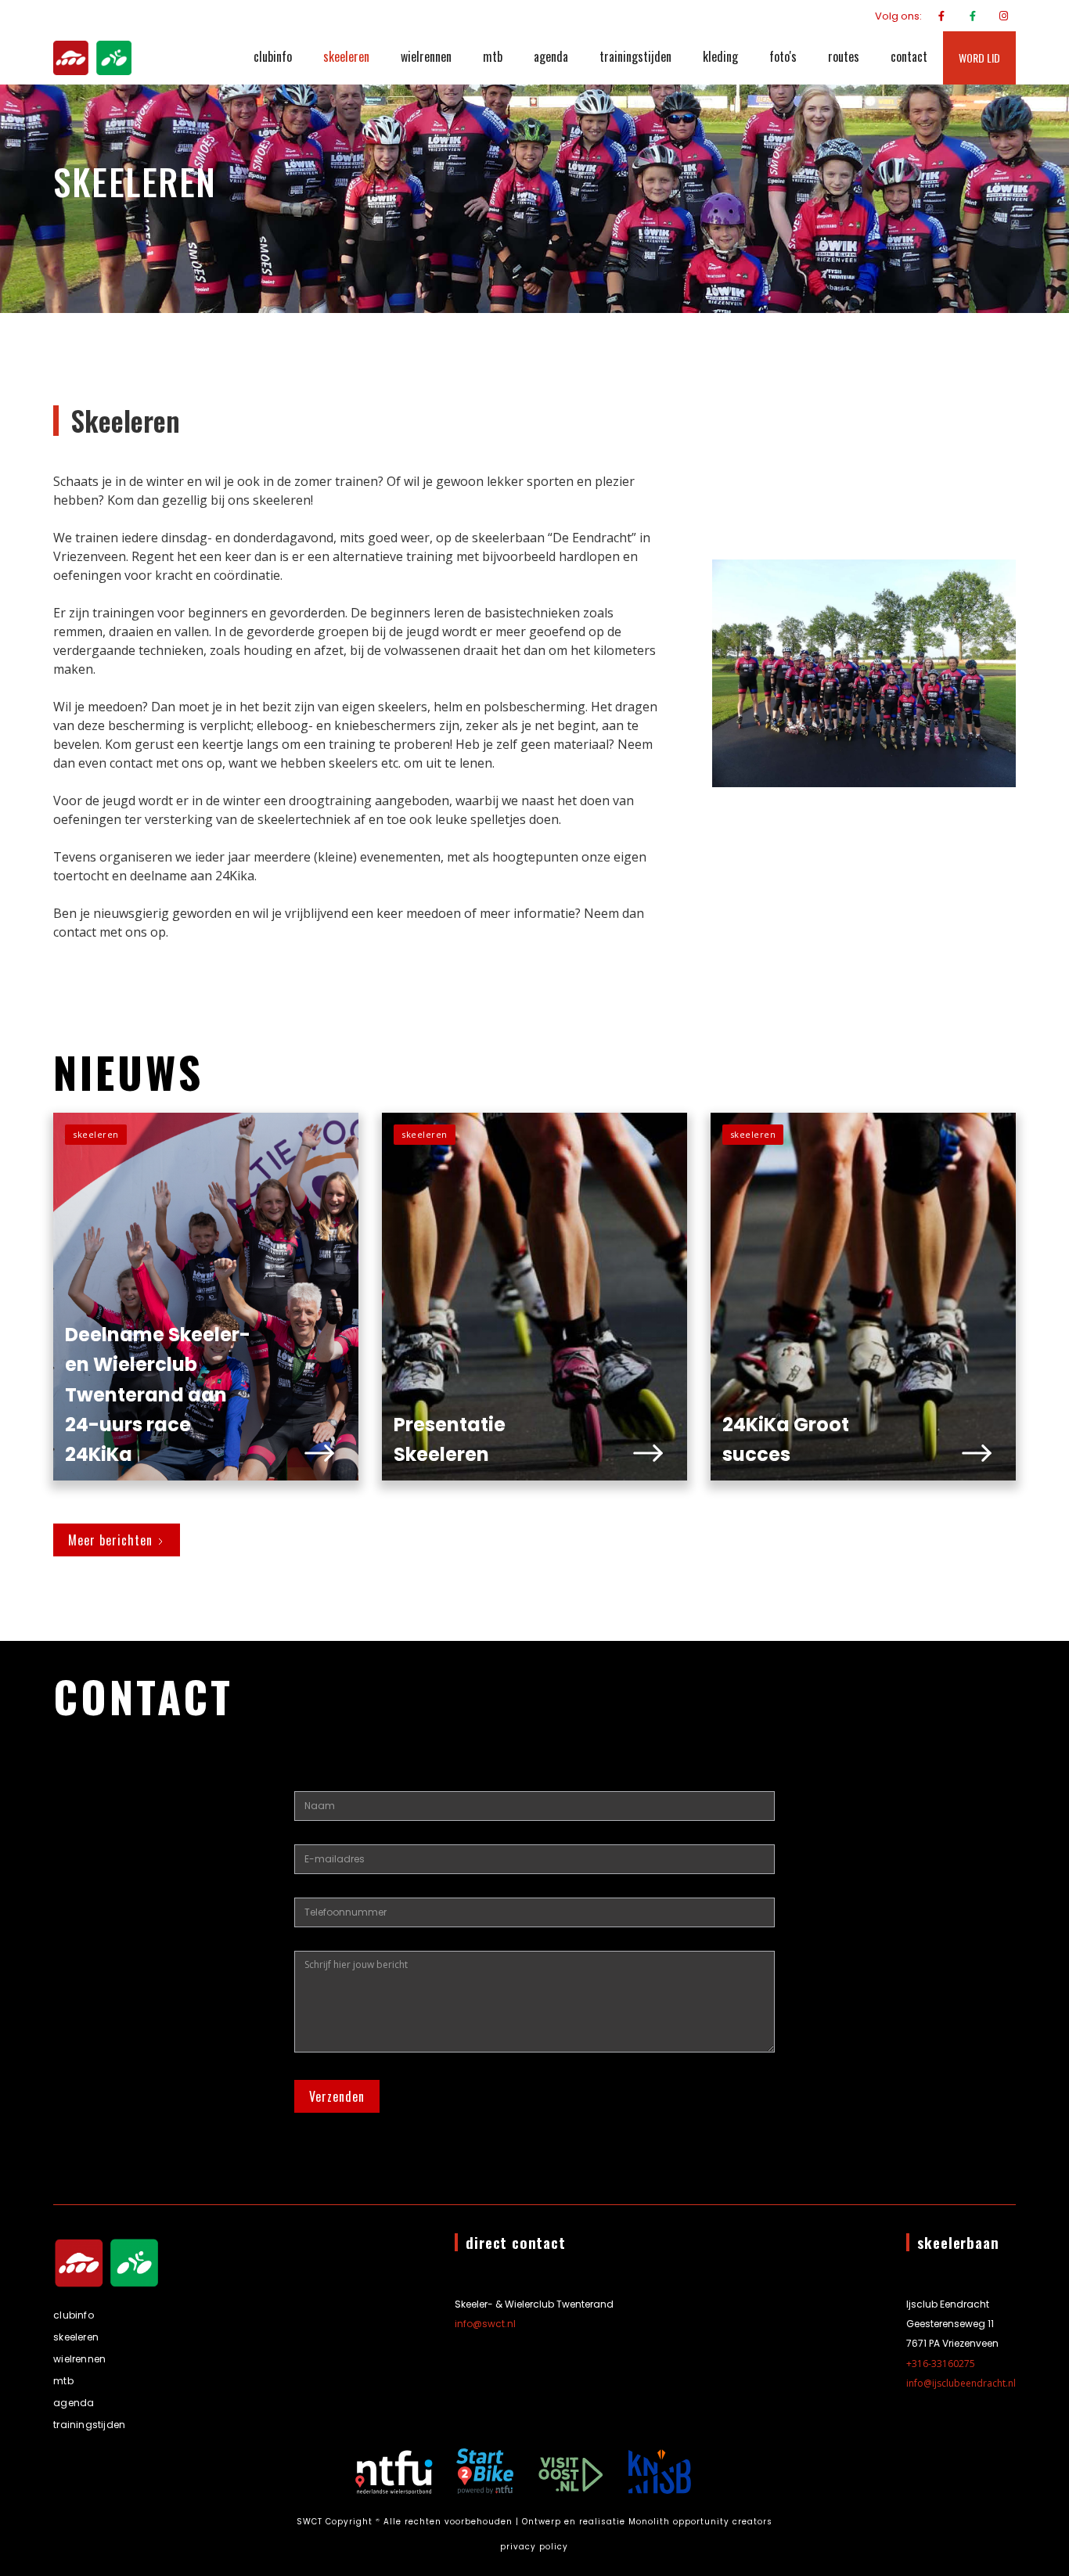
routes (844, 56)
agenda (551, 56)
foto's (783, 56)
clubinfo (273, 56)
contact (909, 56)
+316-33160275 (941, 2364)
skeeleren (346, 56)
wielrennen (426, 56)
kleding (720, 56)
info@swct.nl (485, 2324)
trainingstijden (635, 56)
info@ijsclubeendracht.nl (961, 2383)
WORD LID (979, 58)
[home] (92, 58)
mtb (493, 56)
